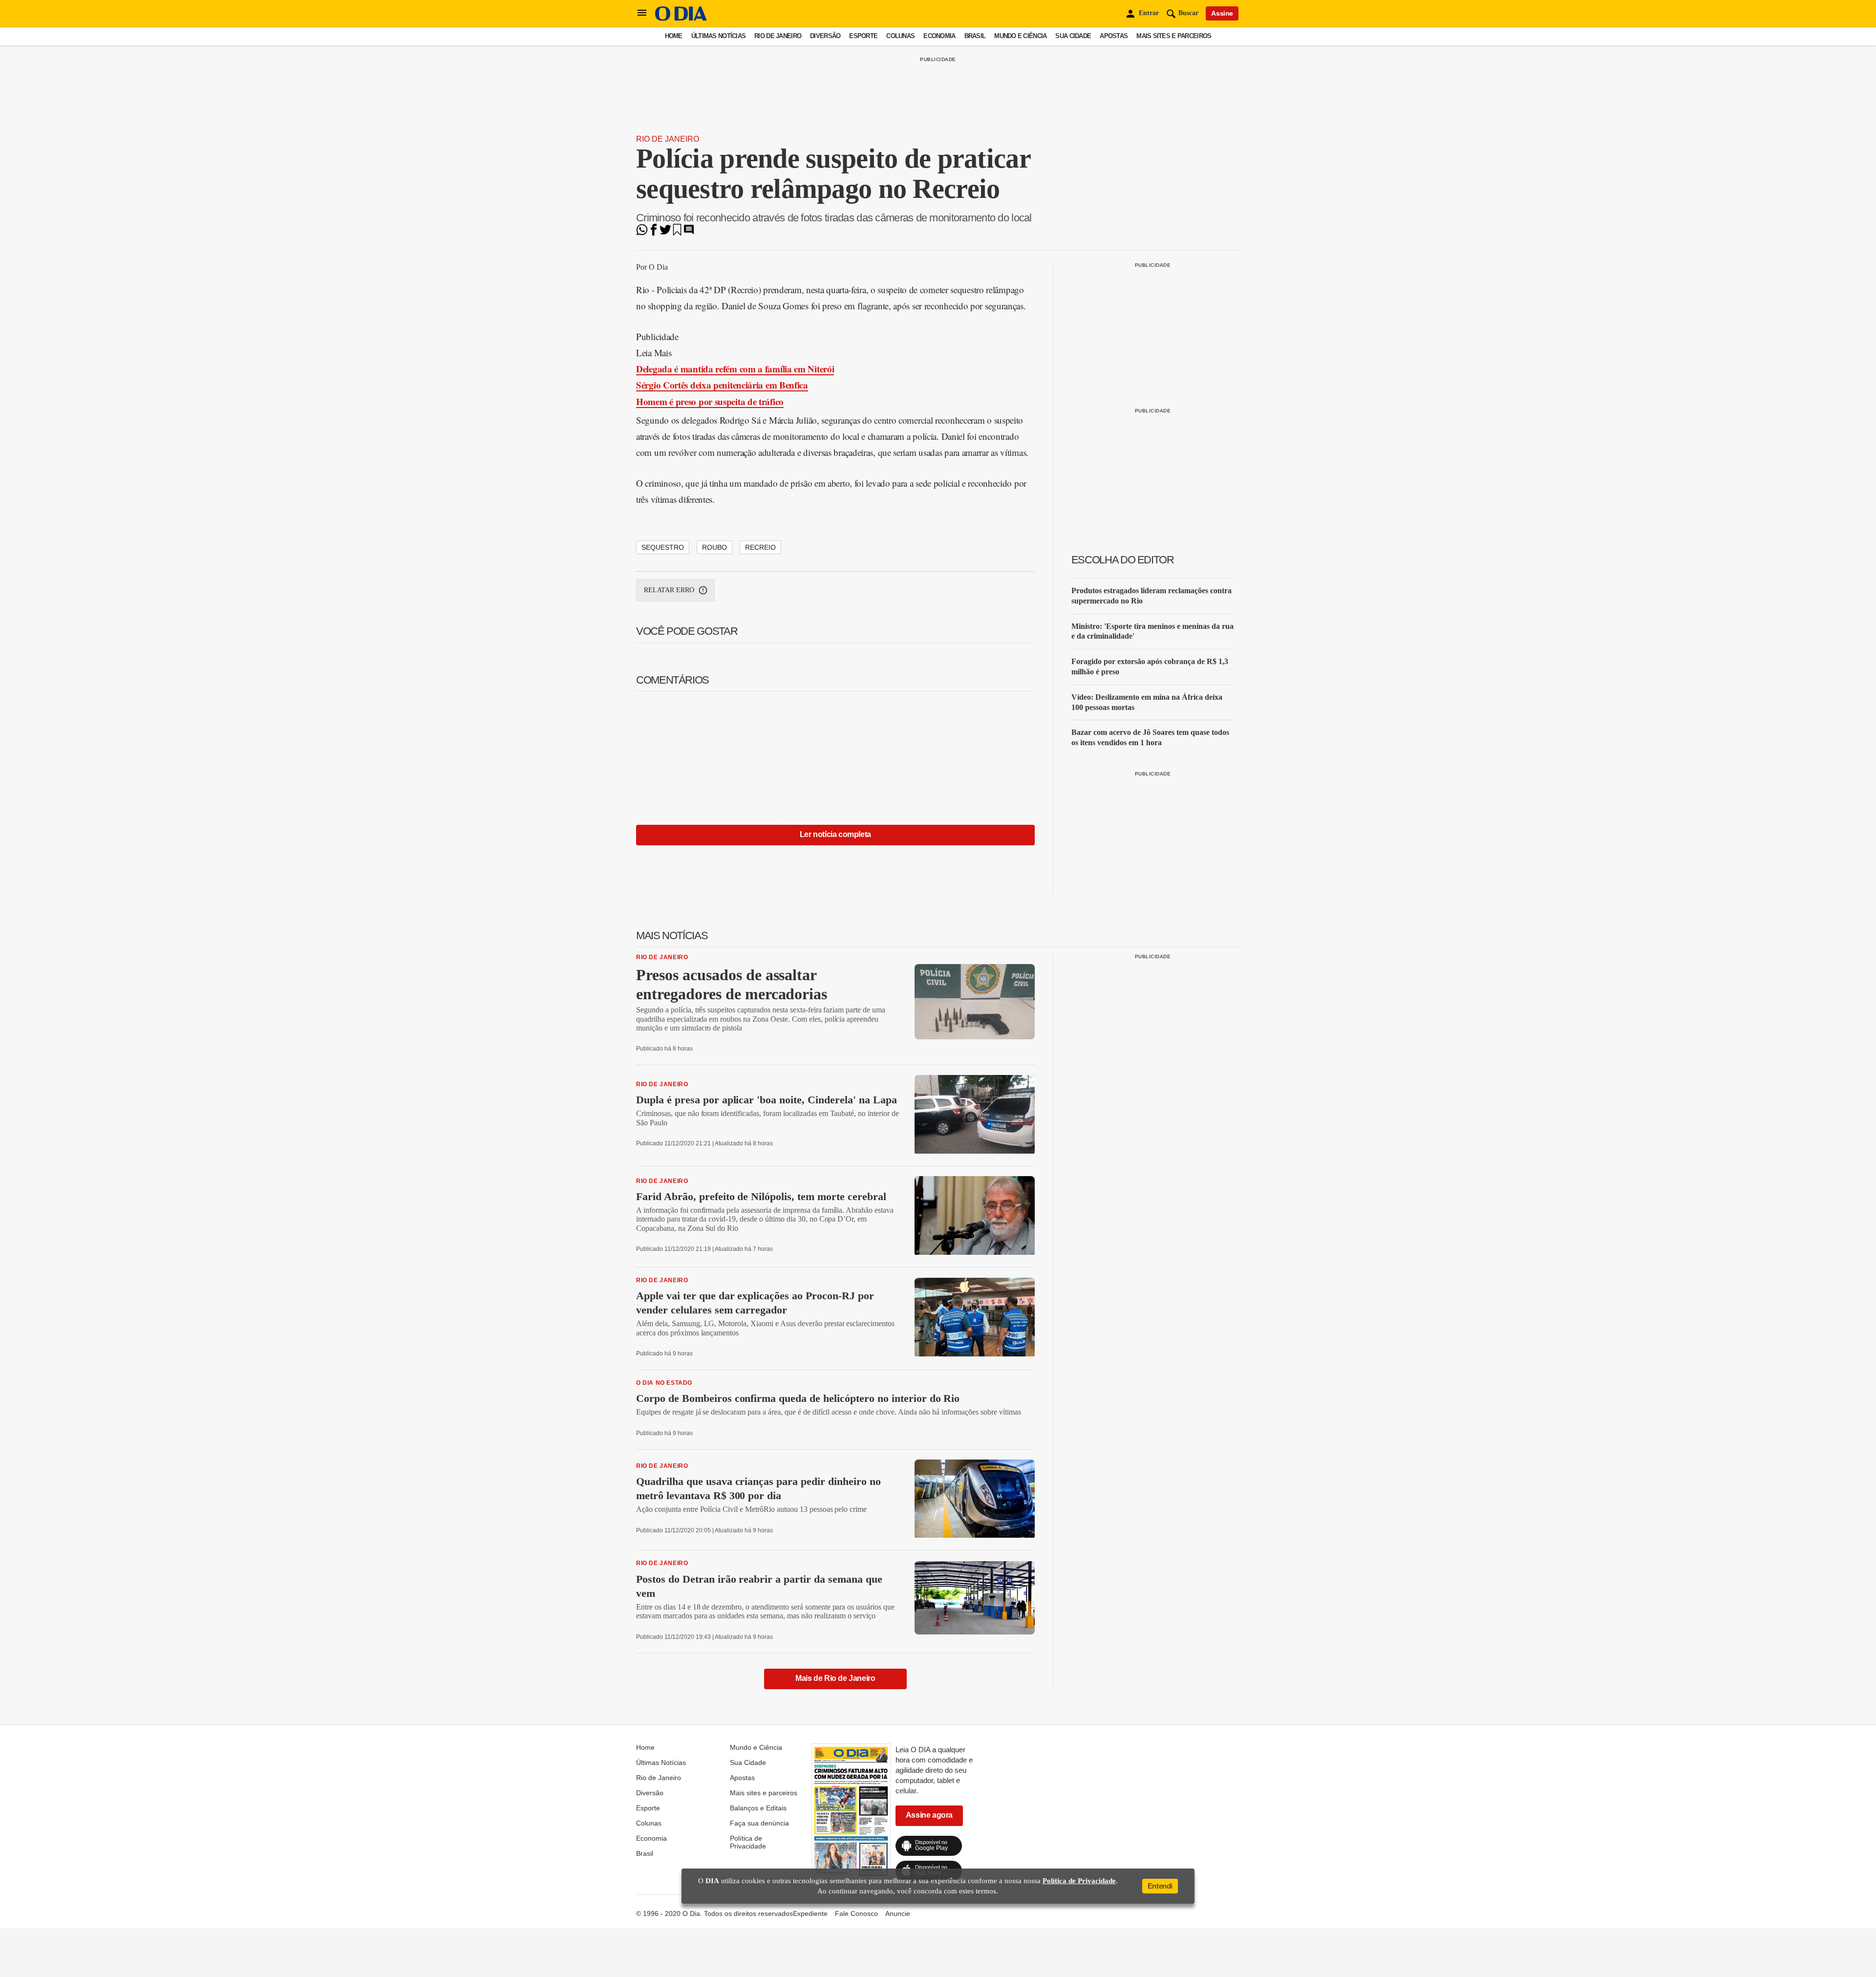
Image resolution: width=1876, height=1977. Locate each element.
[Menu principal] (642, 13)
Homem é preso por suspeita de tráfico (710, 401)
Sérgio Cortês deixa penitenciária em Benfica (722, 385)
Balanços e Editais (758, 1808)
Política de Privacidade (748, 1842)
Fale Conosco (856, 1913)
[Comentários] (689, 233)
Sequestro (663, 547)
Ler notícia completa (835, 834)
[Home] (681, 18)
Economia (939, 36)
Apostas (1114, 36)
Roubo (714, 547)
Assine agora (929, 1815)
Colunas (900, 36)
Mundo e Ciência (1020, 36)
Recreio (760, 547)
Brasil (975, 36)
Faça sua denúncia (759, 1823)
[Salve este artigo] (677, 233)
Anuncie (898, 1913)
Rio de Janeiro (778, 36)
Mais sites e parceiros (1174, 36)
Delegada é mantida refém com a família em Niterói (735, 369)
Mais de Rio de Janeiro (835, 1678)
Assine (1222, 13)
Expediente (810, 1913)
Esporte (863, 36)
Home (674, 36)
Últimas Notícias (718, 36)
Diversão (825, 36)
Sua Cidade (1073, 36)
